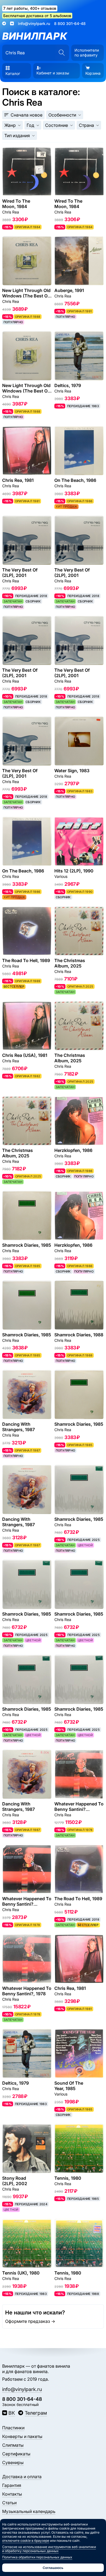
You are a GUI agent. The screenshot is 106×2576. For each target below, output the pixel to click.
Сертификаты (16, 2454)
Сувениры (13, 2462)
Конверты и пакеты (22, 2436)
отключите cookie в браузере (26, 2541)
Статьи (9, 2503)
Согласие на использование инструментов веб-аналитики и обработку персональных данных (49, 2549)
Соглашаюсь (53, 2568)
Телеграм (36, 2413)
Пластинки (13, 2428)
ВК (12, 2413)
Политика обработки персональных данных (37, 2557)
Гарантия (12, 2485)
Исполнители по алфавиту (87, 53)
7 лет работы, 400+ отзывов (30, 8)
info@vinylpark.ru (34, 23)
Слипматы (13, 2445)
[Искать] (62, 53)
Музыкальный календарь (29, 2511)
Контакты (12, 2494)
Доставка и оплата (22, 2477)
